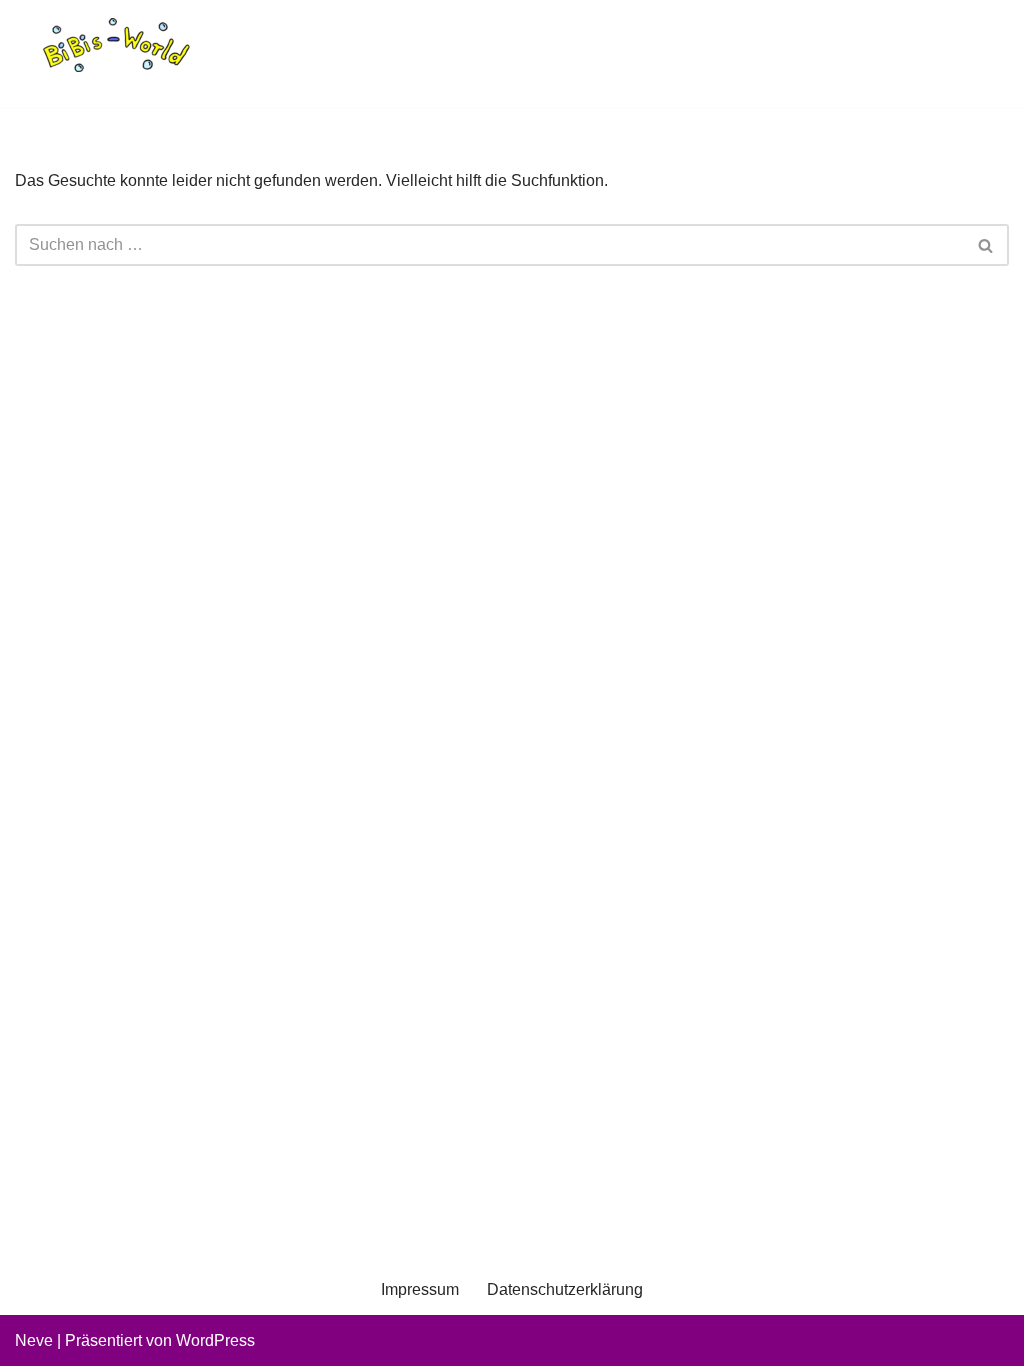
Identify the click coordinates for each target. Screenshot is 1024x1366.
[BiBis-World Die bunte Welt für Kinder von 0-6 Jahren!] (115, 45)
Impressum (420, 1289)
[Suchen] (986, 245)
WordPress (215, 1340)
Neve (34, 1340)
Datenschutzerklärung (565, 1289)
